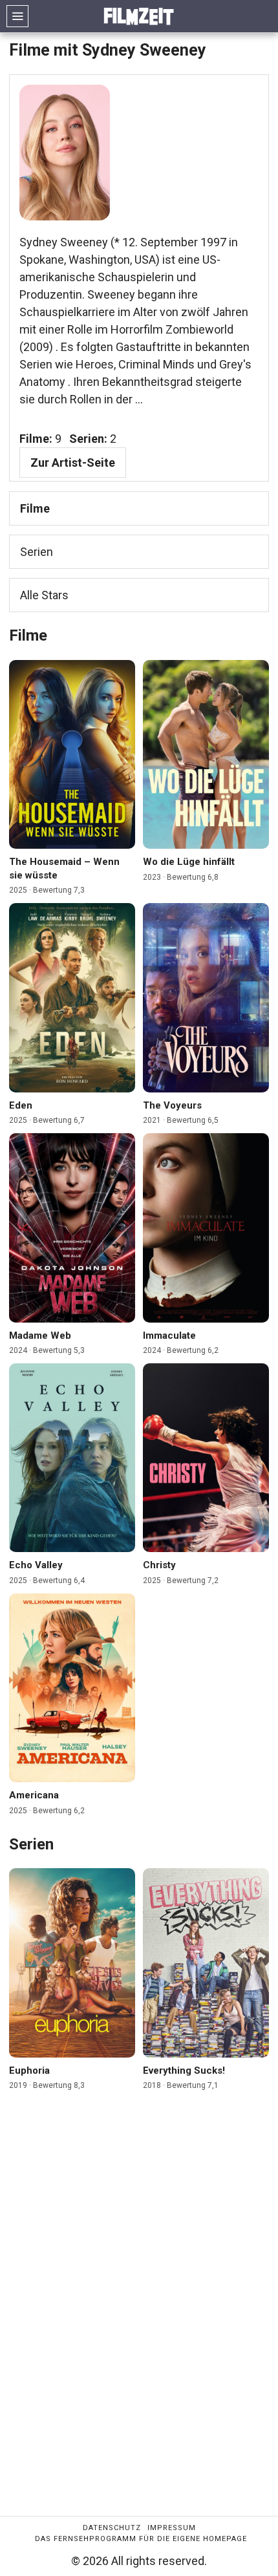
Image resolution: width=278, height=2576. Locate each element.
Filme (35, 508)
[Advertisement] (139, 2315)
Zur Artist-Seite (73, 463)
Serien (37, 552)
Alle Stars (44, 595)
